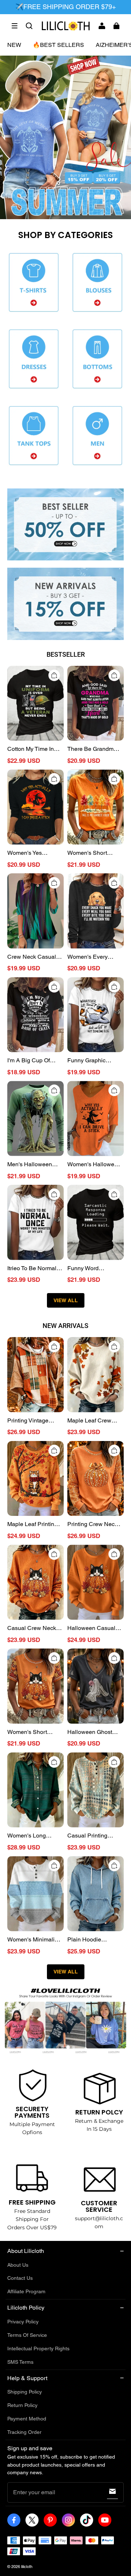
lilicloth (27, 2567)
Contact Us (20, 2278)
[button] (15, 26)
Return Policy (22, 2405)
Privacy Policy (23, 2322)
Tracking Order (24, 2432)
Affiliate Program (26, 2291)
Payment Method (27, 2419)
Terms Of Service (27, 2335)
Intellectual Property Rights (38, 2348)
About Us (18, 2265)
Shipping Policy (25, 2392)
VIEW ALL (66, 1300)
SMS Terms (20, 2362)
